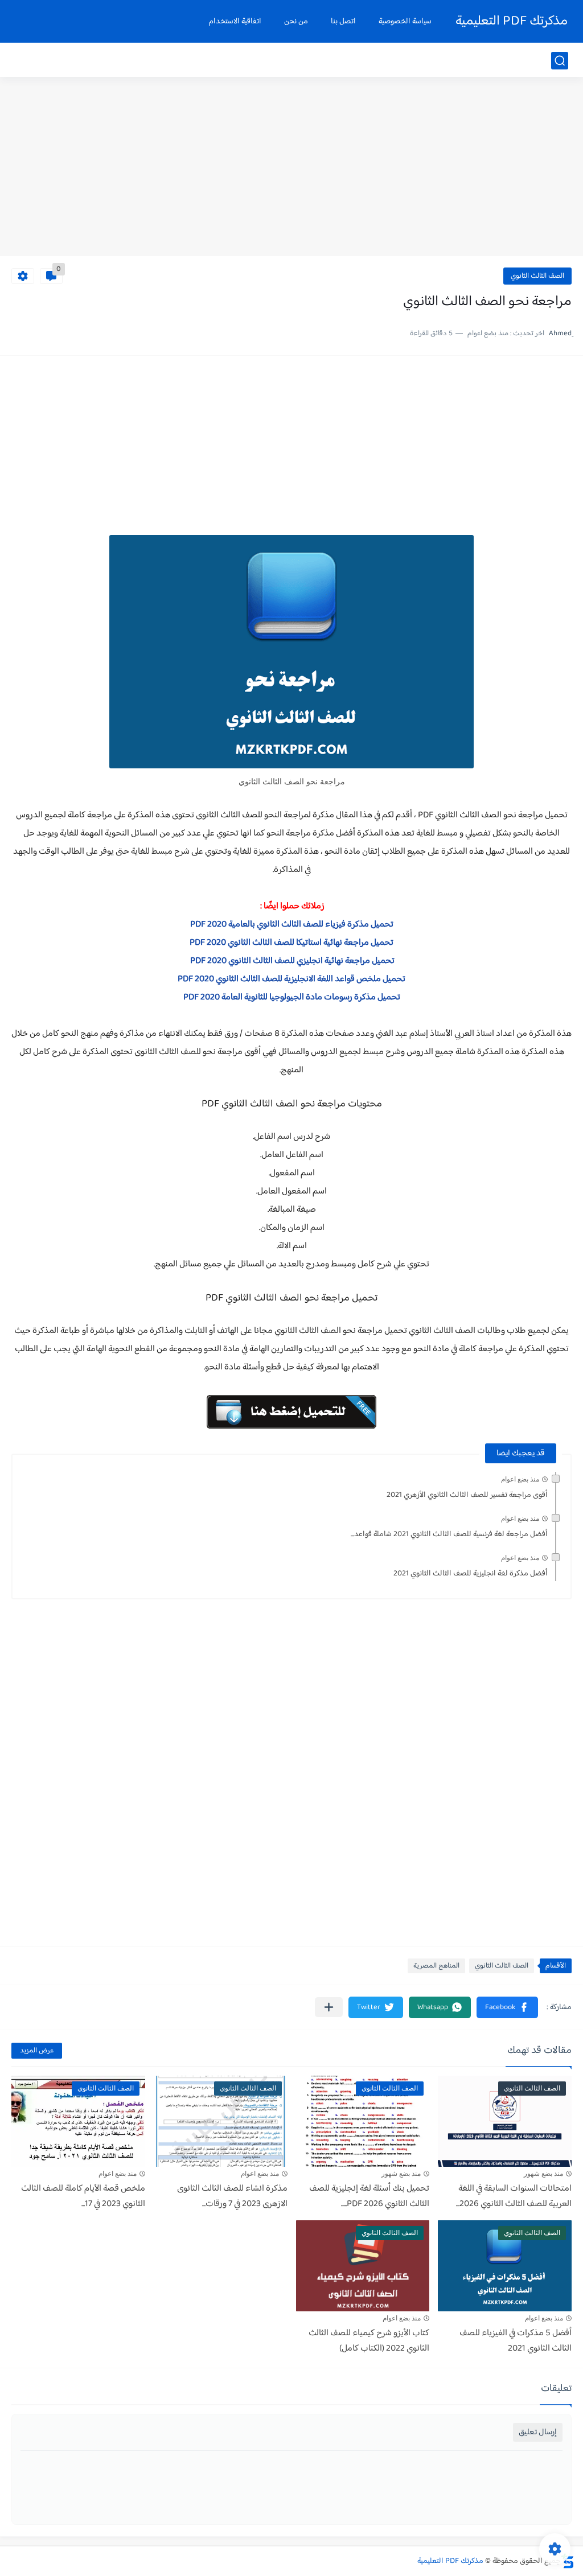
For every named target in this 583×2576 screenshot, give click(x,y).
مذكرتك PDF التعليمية (512, 21)
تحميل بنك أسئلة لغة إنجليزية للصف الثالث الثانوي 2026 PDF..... (369, 2196)
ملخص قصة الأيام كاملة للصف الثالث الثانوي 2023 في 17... (83, 2196)
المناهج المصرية (436, 1966)
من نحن (296, 22)
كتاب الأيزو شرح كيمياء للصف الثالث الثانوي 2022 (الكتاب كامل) (369, 2341)
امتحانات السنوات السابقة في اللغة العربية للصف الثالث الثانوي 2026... (514, 2196)
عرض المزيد (37, 2051)
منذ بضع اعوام (520, 1479)
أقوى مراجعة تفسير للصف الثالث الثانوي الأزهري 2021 (467, 1495)
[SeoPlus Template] (568, 2561)
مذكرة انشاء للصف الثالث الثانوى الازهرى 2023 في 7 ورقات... (232, 2196)
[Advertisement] (291, 168)
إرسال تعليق (538, 2432)
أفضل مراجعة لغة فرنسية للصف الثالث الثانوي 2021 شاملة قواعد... (449, 1534)
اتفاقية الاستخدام (235, 22)
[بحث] (560, 61)
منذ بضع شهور (543, 2174)
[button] (507, 2007)
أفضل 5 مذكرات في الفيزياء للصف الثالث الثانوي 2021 (516, 2341)
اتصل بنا (343, 22)
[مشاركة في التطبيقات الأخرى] (329, 2007)
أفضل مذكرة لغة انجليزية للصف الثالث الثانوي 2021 (471, 1574)
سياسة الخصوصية (405, 22)
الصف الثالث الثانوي (537, 276)
